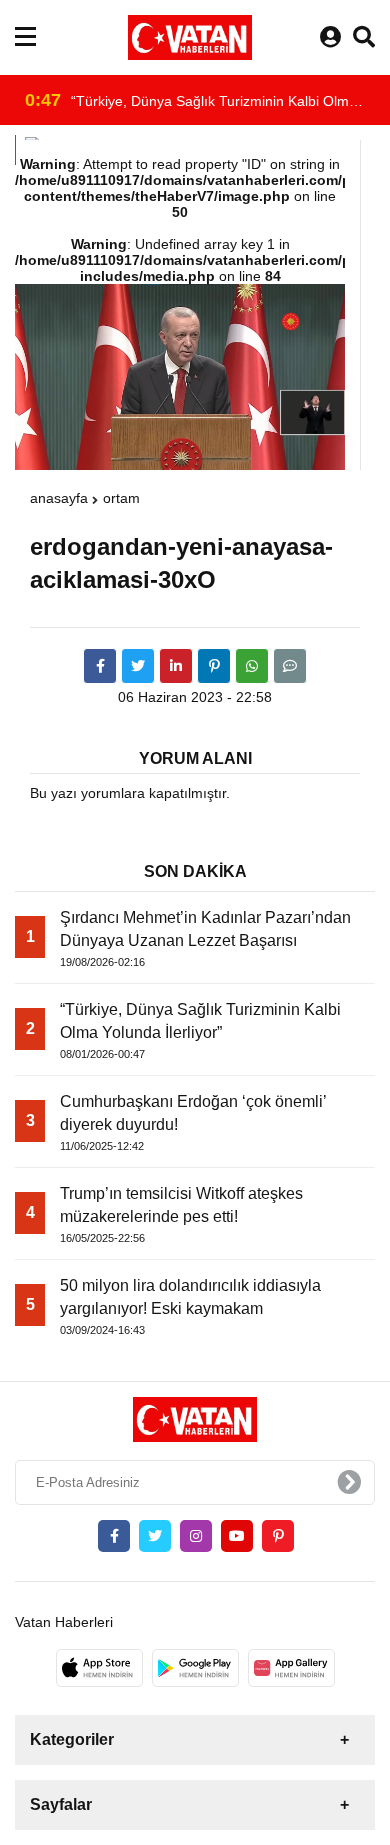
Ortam (121, 498)
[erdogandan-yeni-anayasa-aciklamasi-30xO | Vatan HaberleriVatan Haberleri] (190, 37)
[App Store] (99, 1668)
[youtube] (237, 1536)
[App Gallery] (291, 1668)
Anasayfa (59, 498)
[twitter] (138, 666)
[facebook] (100, 666)
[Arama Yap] (364, 37)
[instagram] (196, 1536)
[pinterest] (214, 666)
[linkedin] (176, 666)
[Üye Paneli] (330, 37)
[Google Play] (195, 1668)
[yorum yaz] (290, 666)
